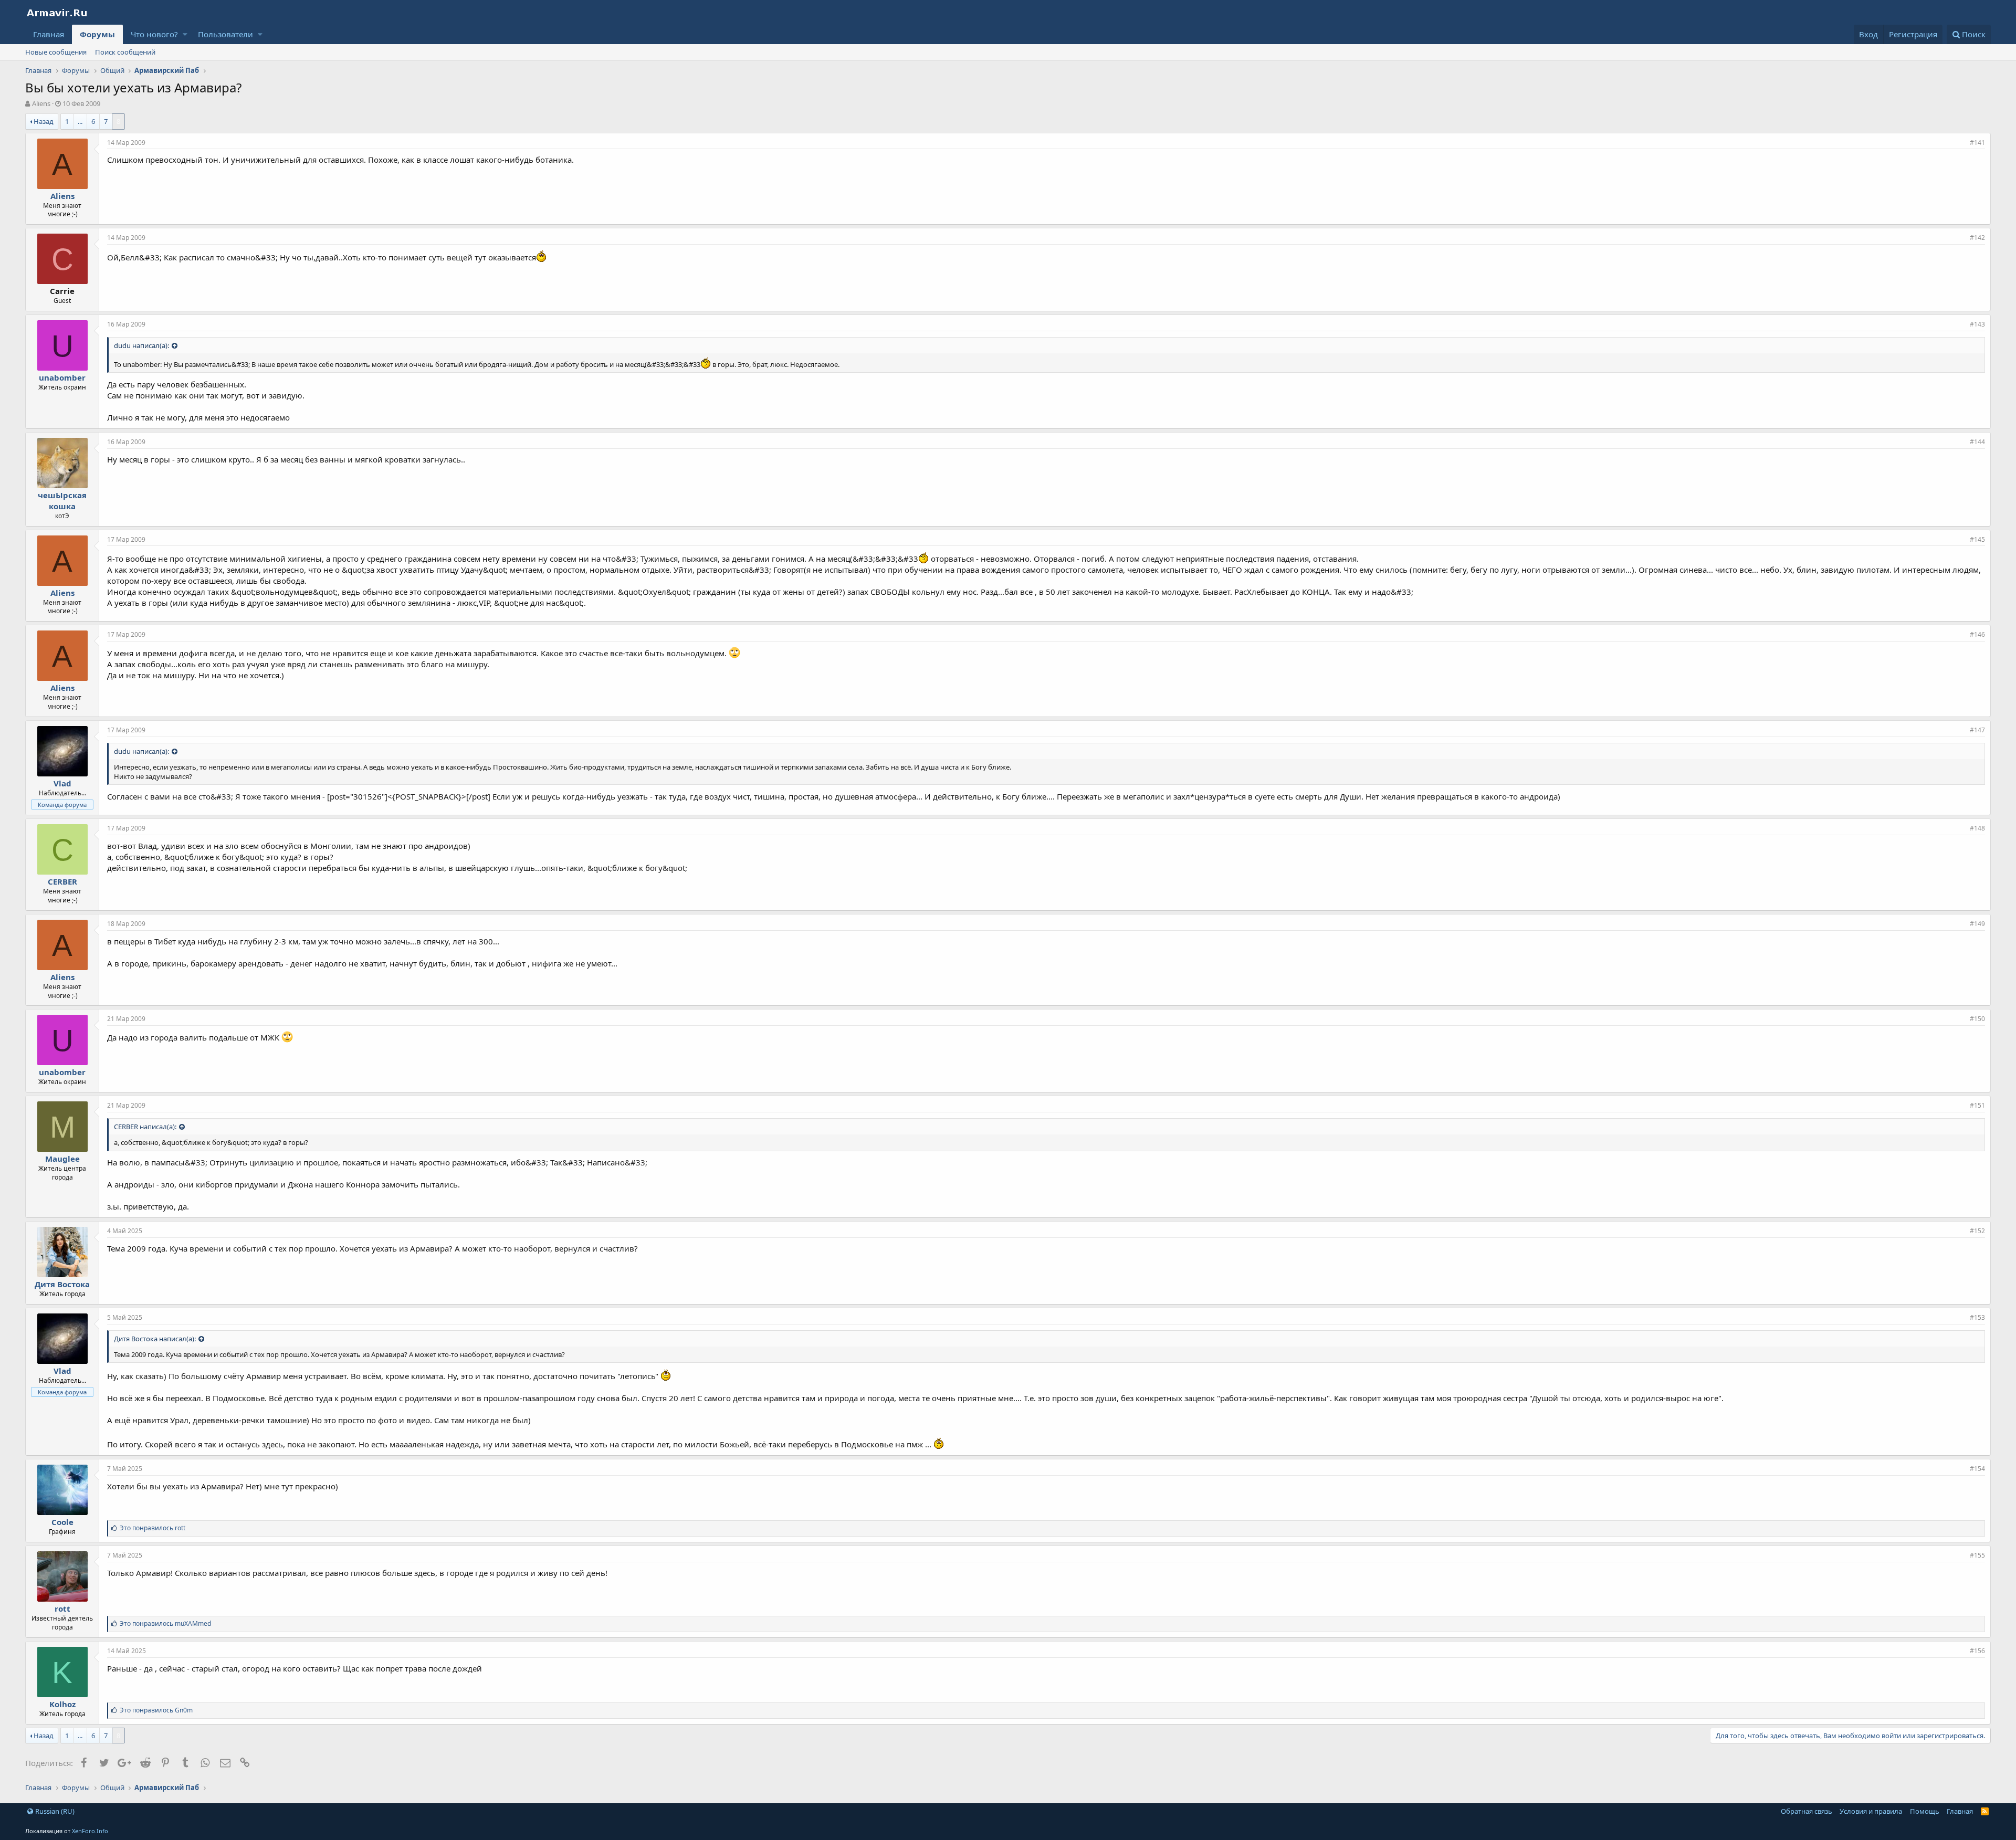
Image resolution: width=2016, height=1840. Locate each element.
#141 (1977, 143)
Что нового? (154, 34)
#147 (1977, 730)
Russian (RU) (54, 1811)
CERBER (62, 881)
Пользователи (225, 34)
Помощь (1925, 1811)
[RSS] (1985, 1811)
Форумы (97, 34)
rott (62, 1608)
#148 (1977, 828)
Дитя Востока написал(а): (155, 1339)
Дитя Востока (62, 1284)
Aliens (41, 103)
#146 (1977, 634)
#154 (1977, 1469)
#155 (1977, 1555)
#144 (1977, 442)
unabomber (62, 377)
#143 (1977, 324)
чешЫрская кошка (62, 501)
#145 (1977, 539)
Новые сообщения (56, 52)
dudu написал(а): (141, 345)
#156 (1977, 1651)
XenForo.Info (90, 1831)
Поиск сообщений (125, 52)
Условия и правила (1871, 1811)
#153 (1977, 1317)
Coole (62, 1522)
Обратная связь (1807, 1811)
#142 (1977, 238)
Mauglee (62, 1159)
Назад (44, 121)
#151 (1977, 1105)
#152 (1977, 1231)
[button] (185, 34)
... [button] (80, 121)
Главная (49, 34)
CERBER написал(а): (145, 1127)
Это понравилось (153, 1528)
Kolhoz (62, 1704)
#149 (1977, 924)
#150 (1977, 1019)
